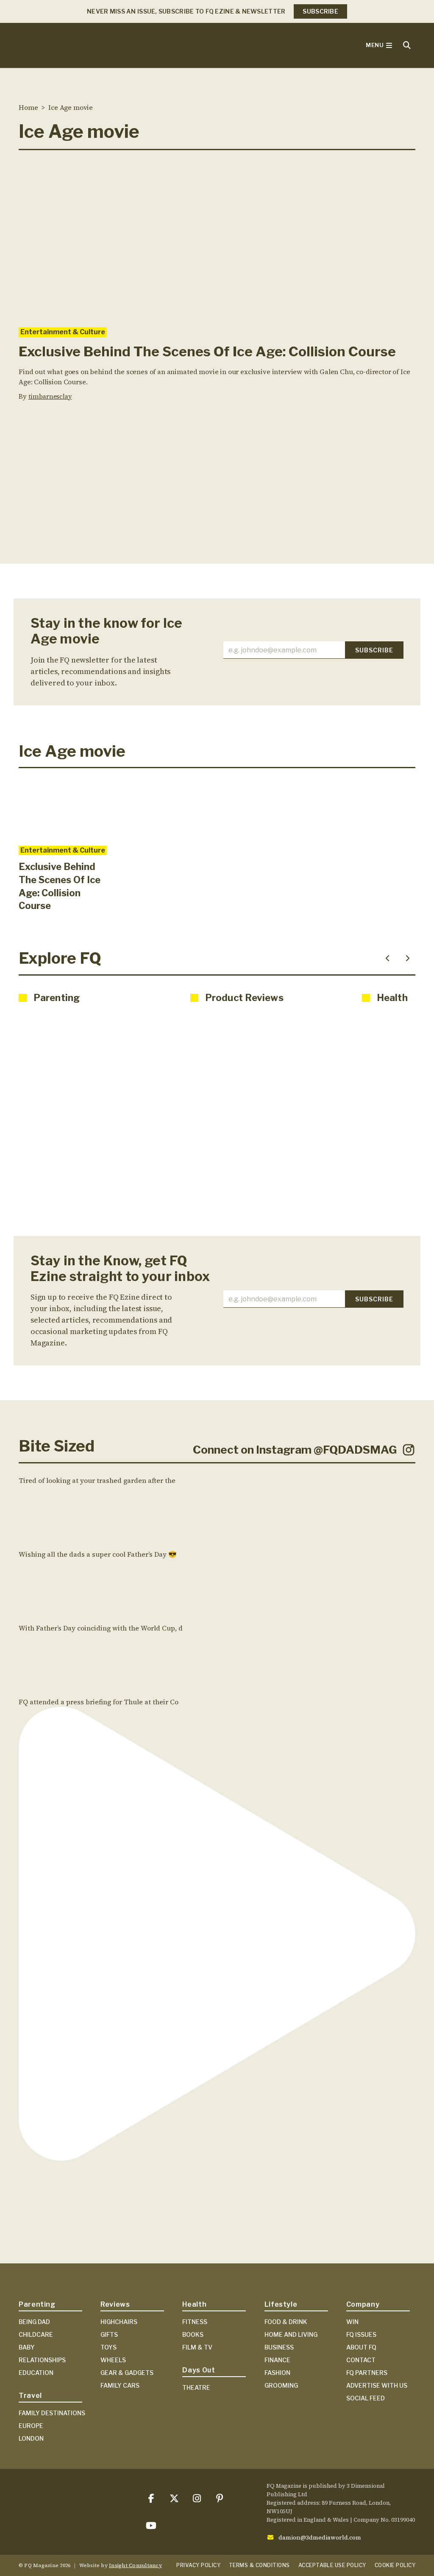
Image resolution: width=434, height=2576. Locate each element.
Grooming (281, 2385)
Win (352, 2322)
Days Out (199, 2370)
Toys (108, 2347)
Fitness (195, 2322)
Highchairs (119, 2322)
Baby (27, 2347)
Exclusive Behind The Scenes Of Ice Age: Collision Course (207, 351)
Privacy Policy (198, 2565)
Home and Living (291, 2334)
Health (194, 2304)
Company (363, 2304)
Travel (30, 2396)
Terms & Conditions (259, 2565)
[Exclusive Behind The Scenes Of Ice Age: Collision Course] (217, 239)
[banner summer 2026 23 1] (217, 500)
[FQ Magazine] (82, 45)
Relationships (42, 2360)
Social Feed (366, 2398)
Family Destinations (52, 2413)
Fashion (277, 2373)
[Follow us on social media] (151, 2498)
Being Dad (34, 2322)
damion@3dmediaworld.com (320, 2537)
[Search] (407, 45)
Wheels (113, 2360)
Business (279, 2347)
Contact (361, 2360)
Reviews (115, 2304)
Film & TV (197, 2347)
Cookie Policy (395, 2565)
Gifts (109, 2334)
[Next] (408, 958)
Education (36, 2373)
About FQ (361, 2347)
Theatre (196, 2387)
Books (193, 2334)
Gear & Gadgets (127, 2373)
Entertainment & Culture (63, 332)
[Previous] (387, 958)
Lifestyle (281, 2304)
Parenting (37, 2304)
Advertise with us (377, 2385)
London (31, 2438)
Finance (277, 2360)
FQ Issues (361, 2334)
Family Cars (120, 2385)
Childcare (36, 2334)
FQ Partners (367, 2373)
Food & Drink (286, 2322)
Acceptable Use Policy (332, 2565)
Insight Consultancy (135, 2565)
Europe (31, 2426)
